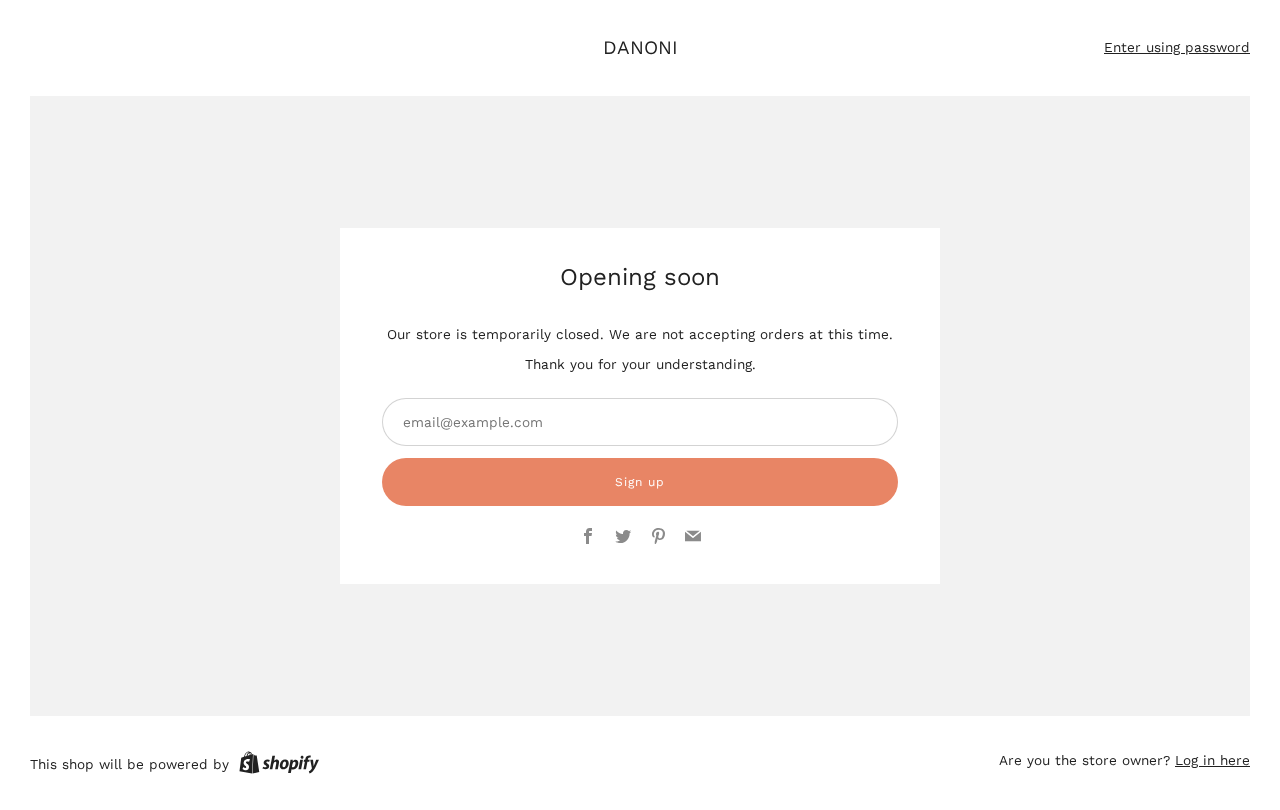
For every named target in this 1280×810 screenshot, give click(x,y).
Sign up (640, 482)
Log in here (1212, 760)
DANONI (640, 47)
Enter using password (1177, 47)
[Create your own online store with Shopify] (279, 766)
